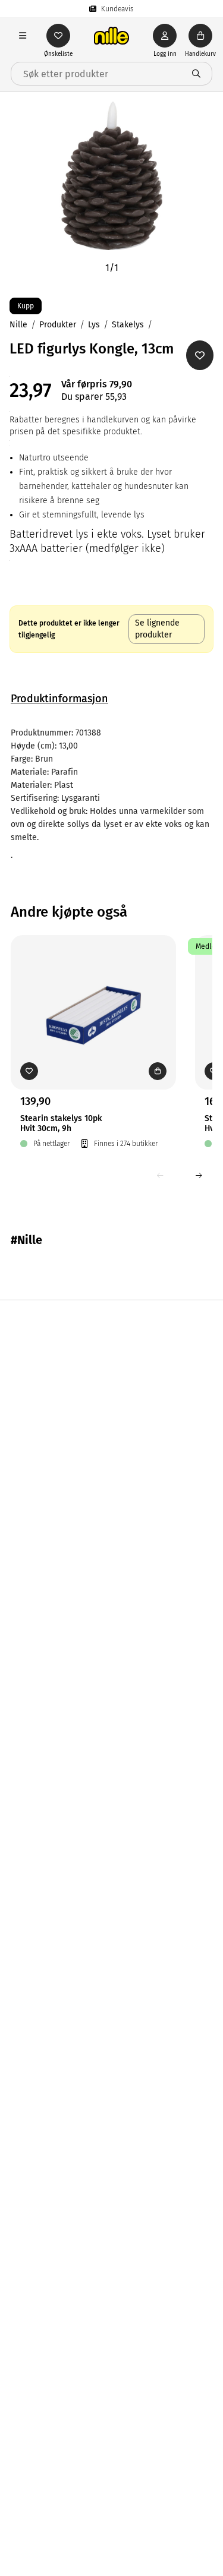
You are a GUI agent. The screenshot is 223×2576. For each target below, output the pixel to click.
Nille (18, 325)
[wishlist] (58, 36)
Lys (94, 325)
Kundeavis (117, 9)
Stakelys (128, 325)
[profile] (165, 36)
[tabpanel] (111, 794)
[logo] (111, 36)
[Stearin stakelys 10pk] (93, 994)
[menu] (23, 36)
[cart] (200, 36)
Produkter (58, 325)
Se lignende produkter (157, 629)
